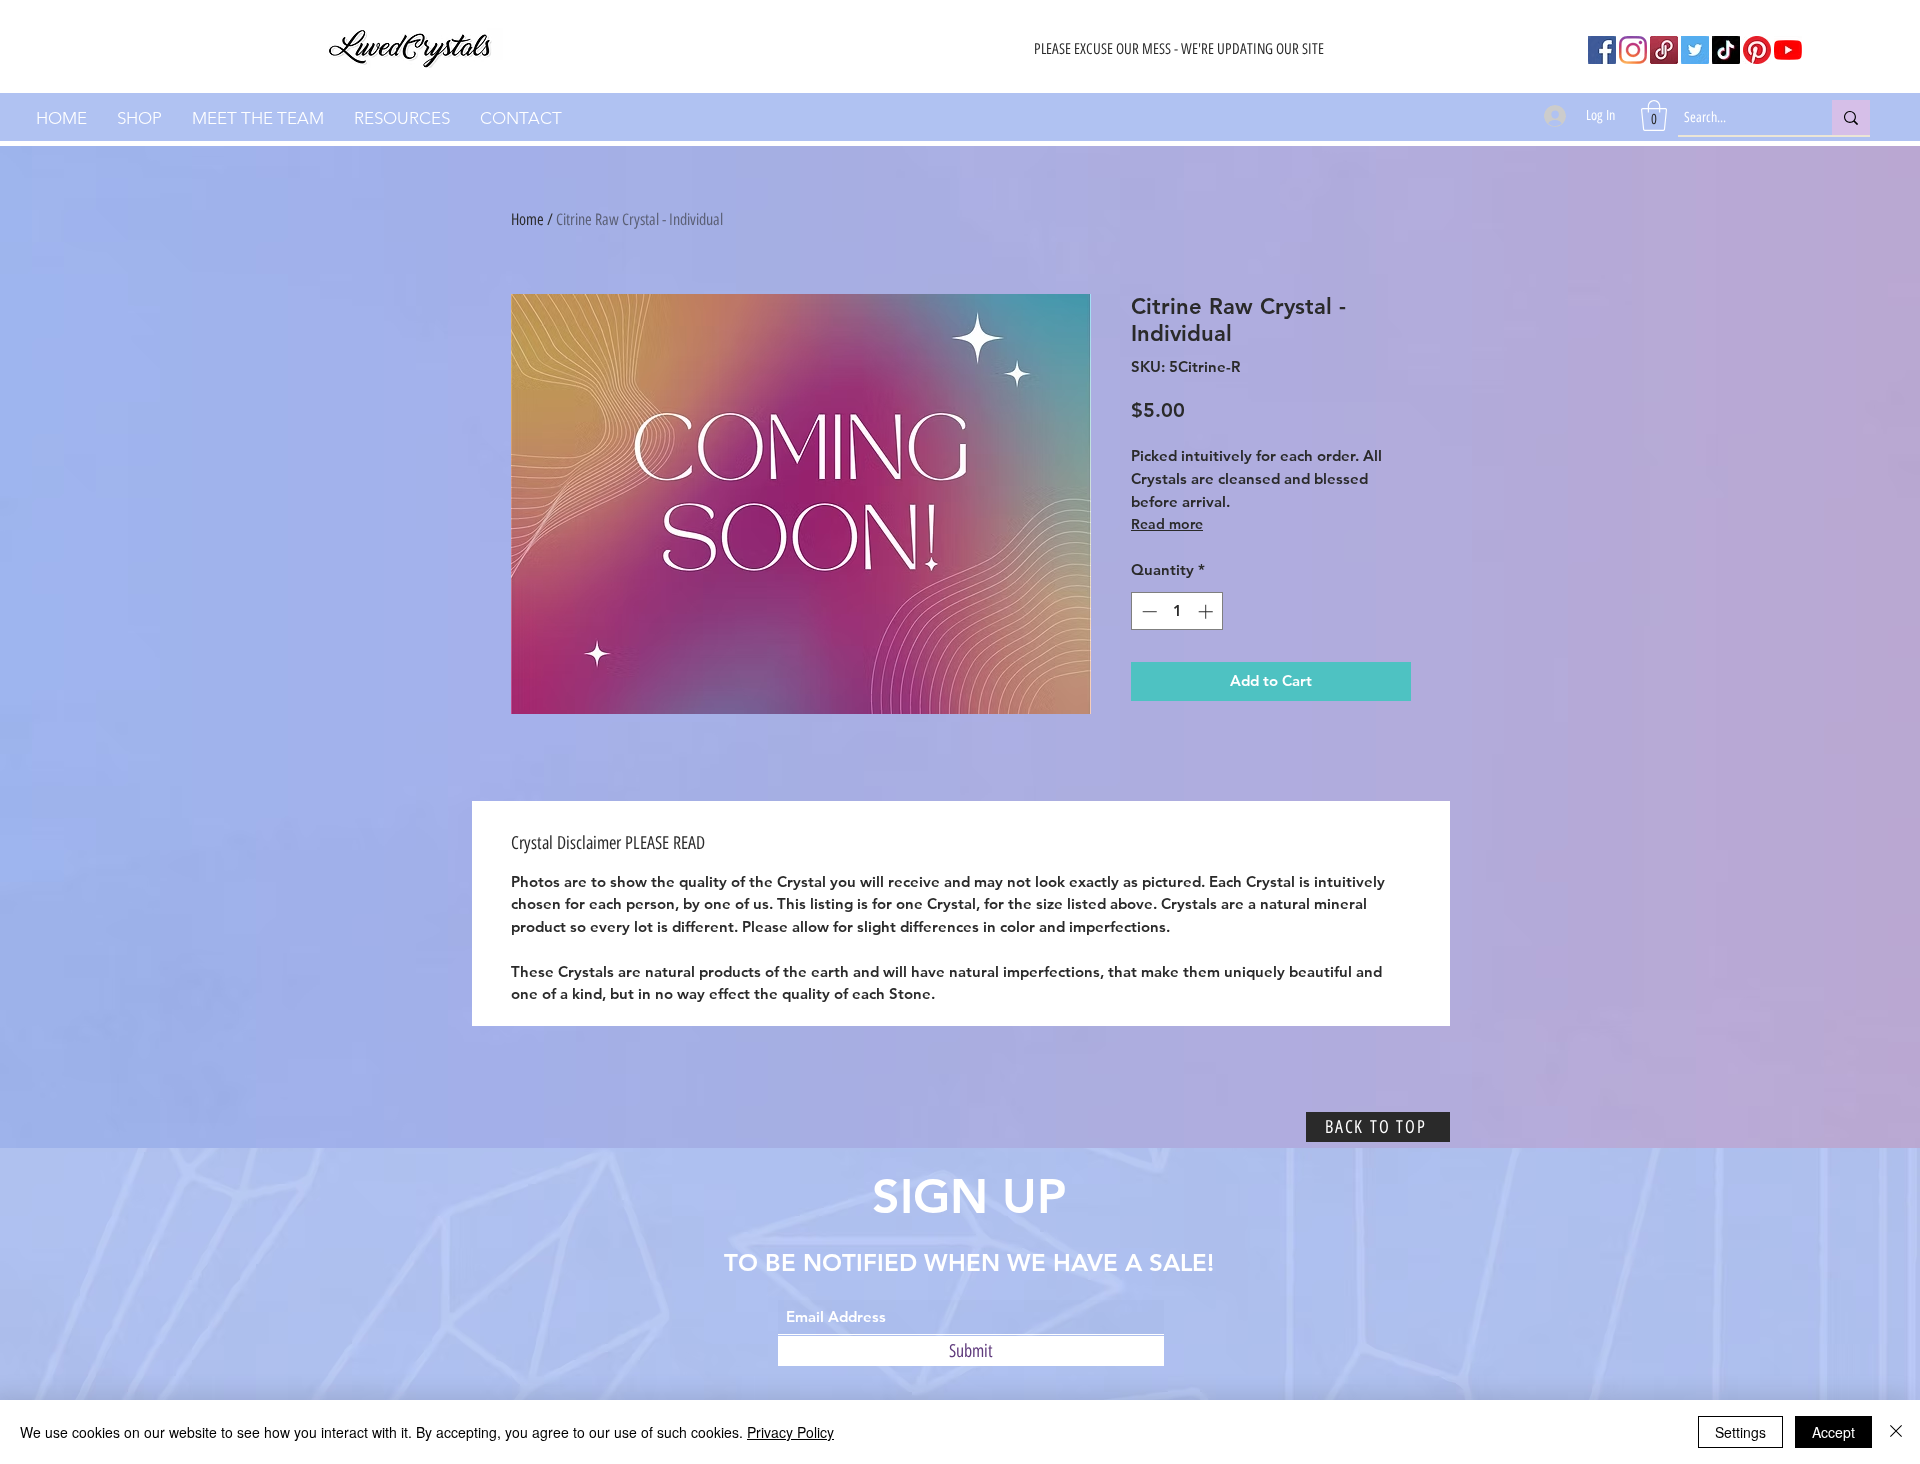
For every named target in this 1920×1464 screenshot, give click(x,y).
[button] (1654, 115)
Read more (1167, 524)
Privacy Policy (790, 1432)
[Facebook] (1602, 50)
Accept (1833, 1432)
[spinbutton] (1177, 611)
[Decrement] (1147, 611)
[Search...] (1851, 117)
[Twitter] (1695, 50)
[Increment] (1207, 611)
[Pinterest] (1757, 50)
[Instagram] (1633, 50)
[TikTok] (1726, 50)
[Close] (1896, 1432)
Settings (1740, 1432)
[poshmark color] (1664, 50)
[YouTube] (1788, 50)
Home (527, 219)
